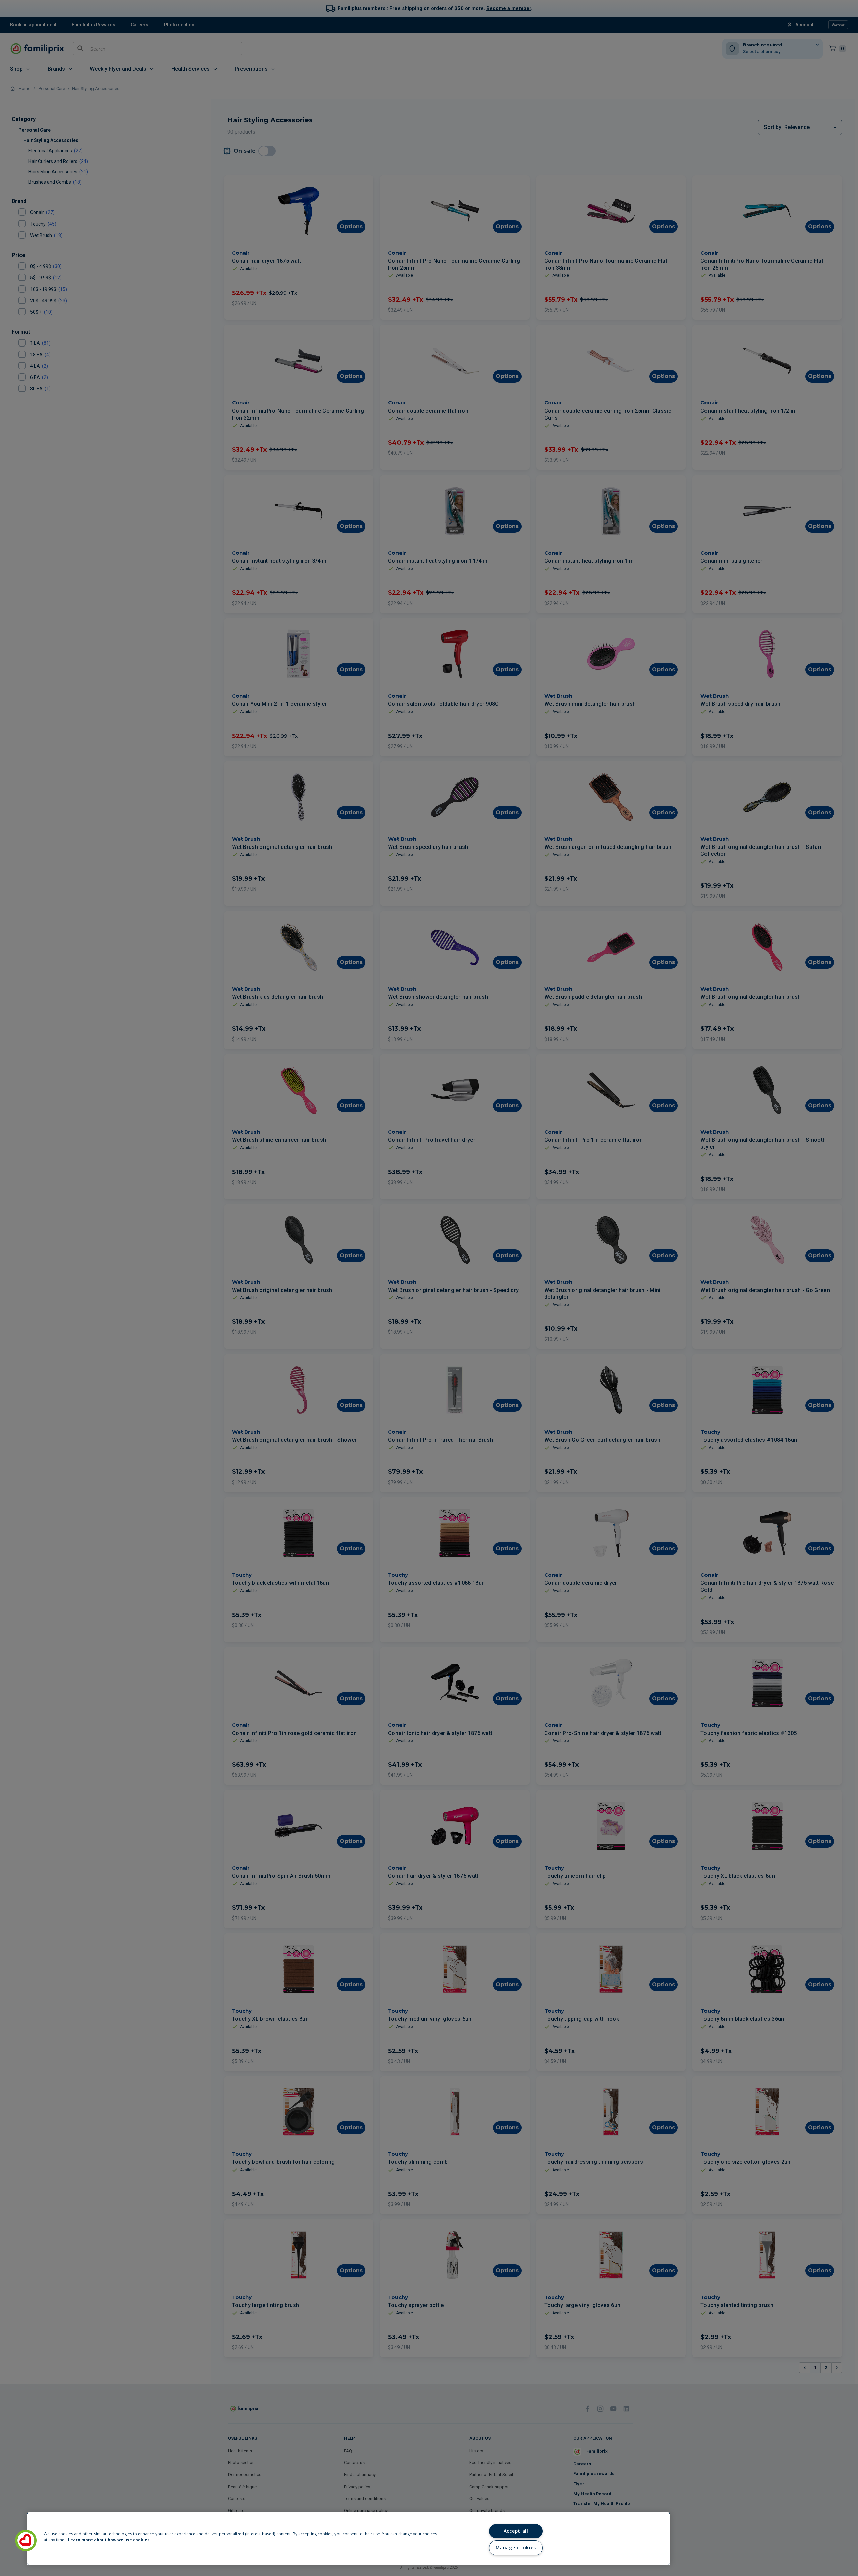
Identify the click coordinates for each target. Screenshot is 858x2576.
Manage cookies (516, 2548)
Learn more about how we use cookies (109, 2540)
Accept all (516, 2531)
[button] (26, 2540)
